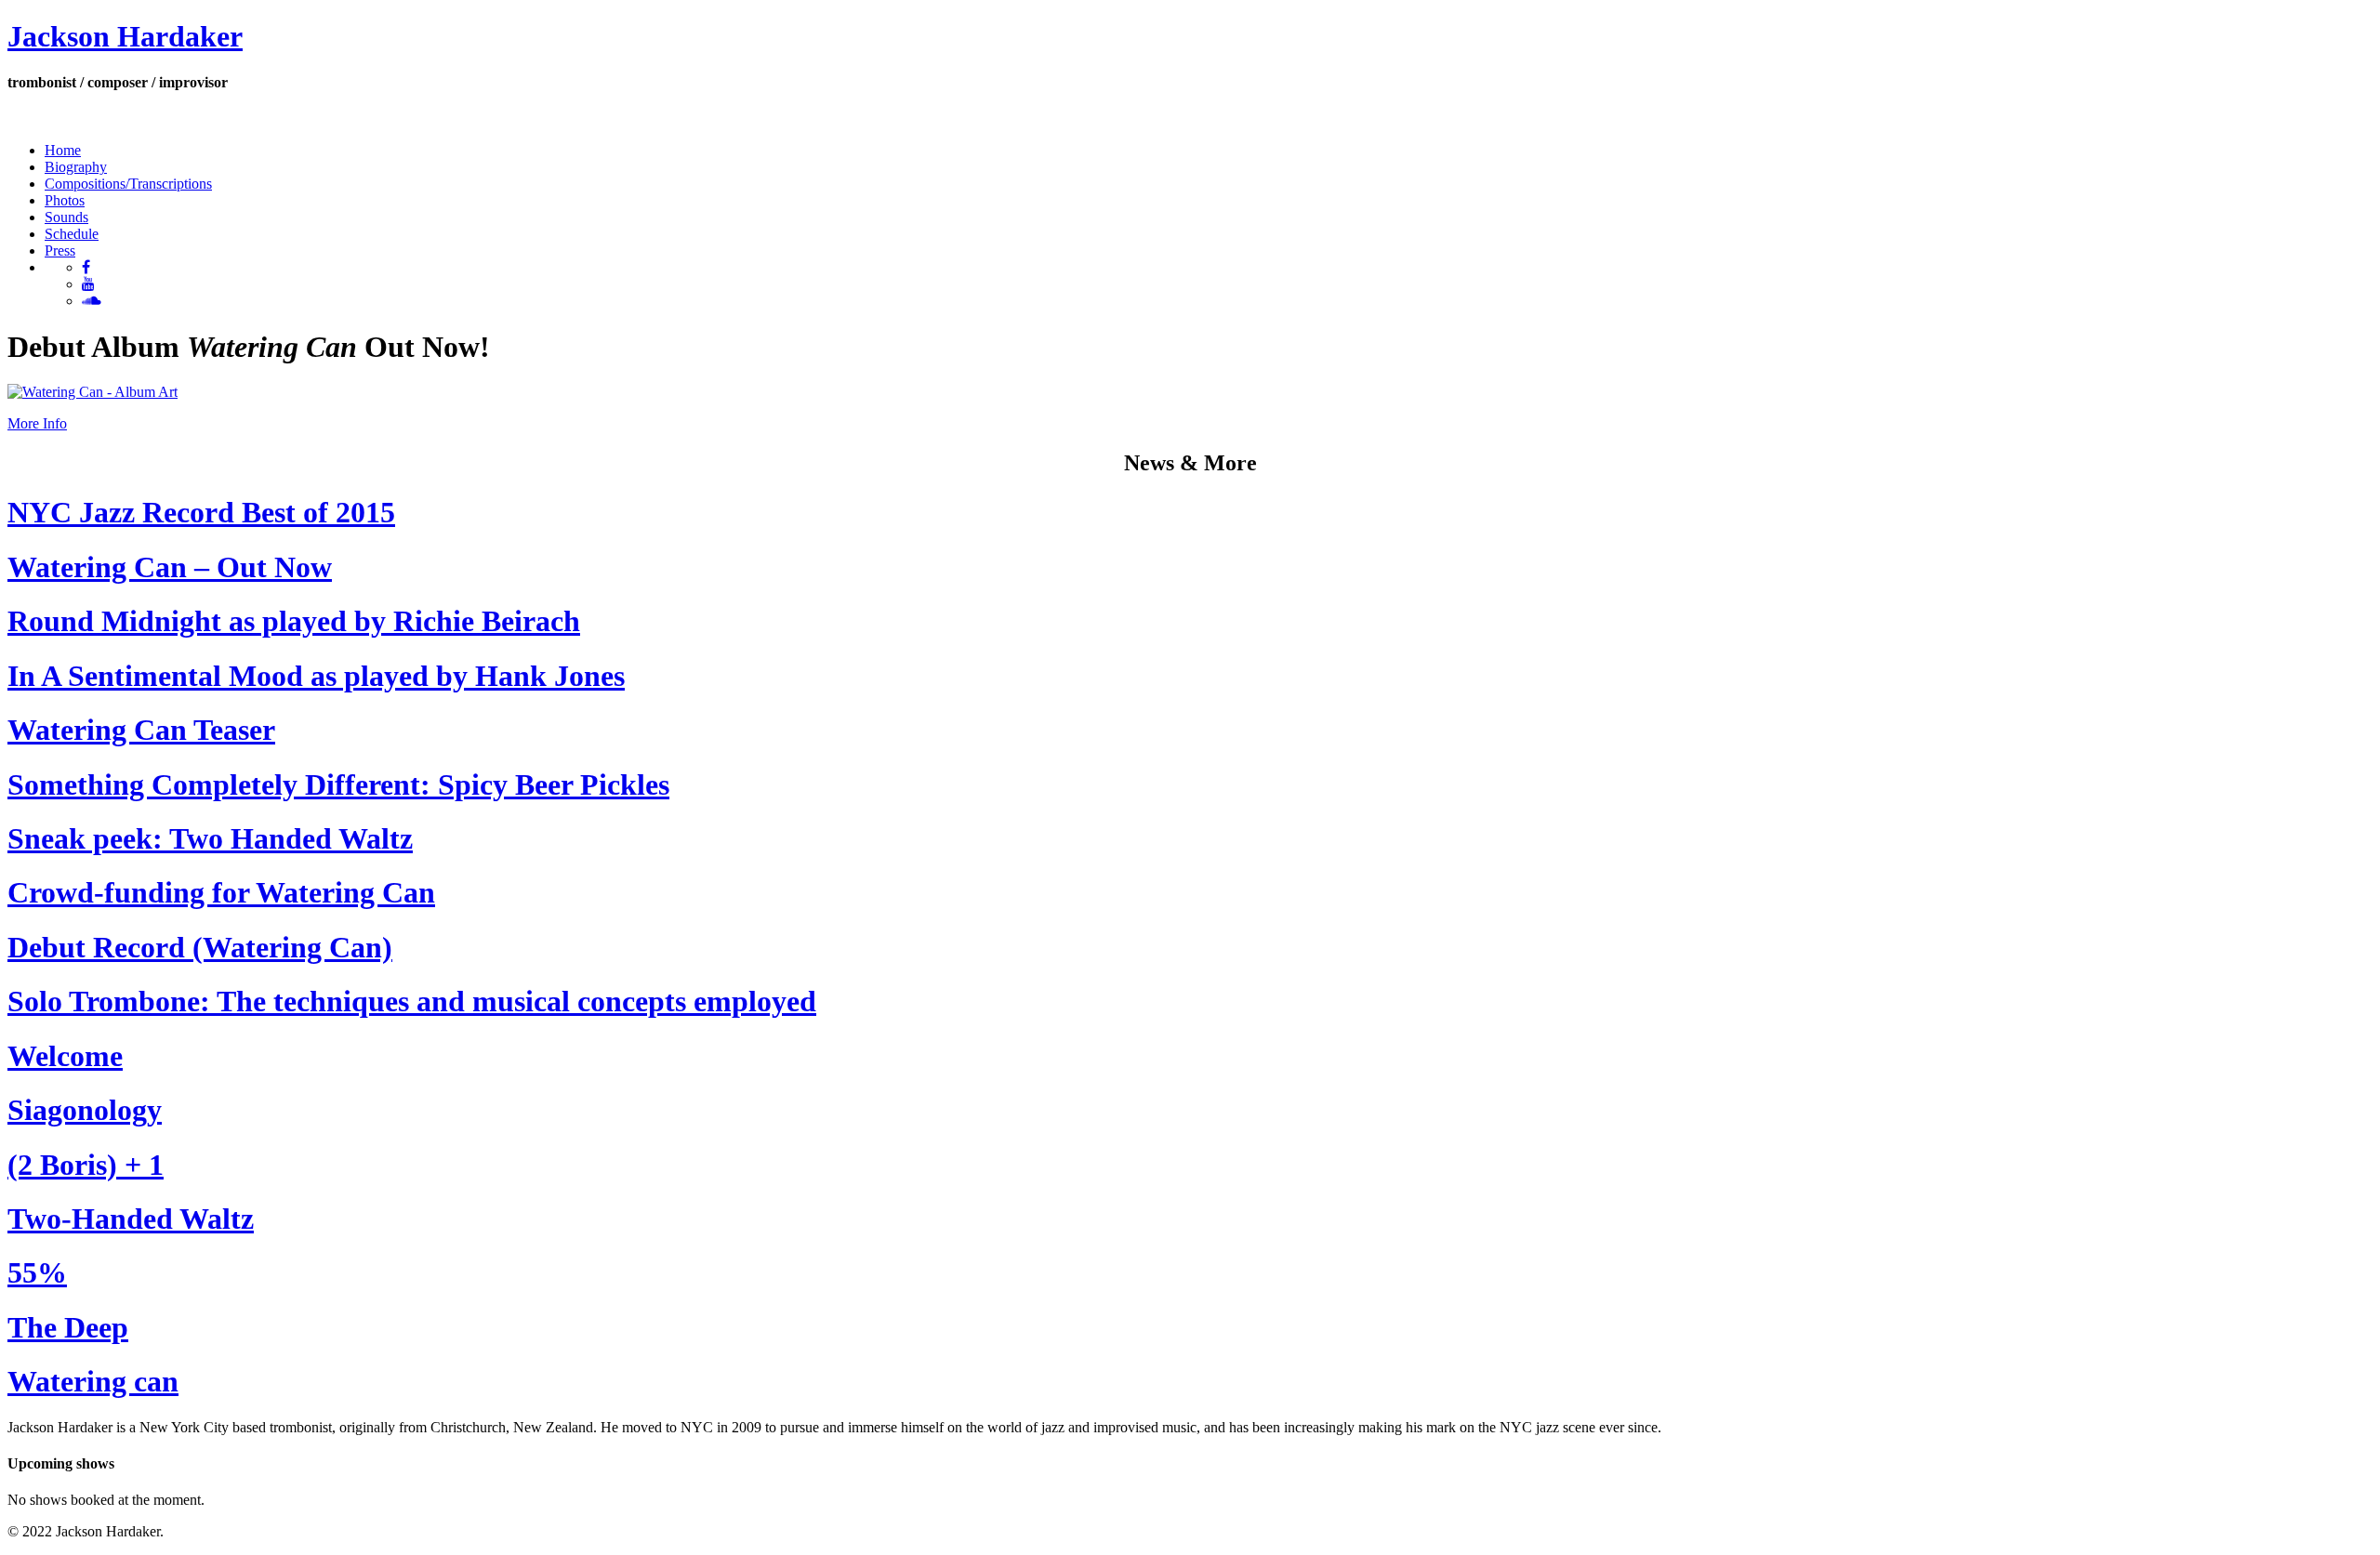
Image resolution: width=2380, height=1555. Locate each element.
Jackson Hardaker (125, 36)
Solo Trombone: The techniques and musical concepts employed (412, 1001)
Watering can (93, 1381)
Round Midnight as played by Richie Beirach (294, 621)
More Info (37, 423)
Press (60, 250)
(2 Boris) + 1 (86, 1165)
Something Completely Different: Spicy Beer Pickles (338, 784)
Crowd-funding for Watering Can (221, 892)
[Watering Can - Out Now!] (93, 392)
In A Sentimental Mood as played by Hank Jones (316, 676)
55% (37, 1272)
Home (63, 150)
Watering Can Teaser (141, 730)
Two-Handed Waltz (131, 1219)
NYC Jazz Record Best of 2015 (201, 512)
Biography (76, 167)
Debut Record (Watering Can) (200, 947)
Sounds (66, 217)
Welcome (65, 1056)
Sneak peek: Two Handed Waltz (210, 838)
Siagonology (85, 1110)
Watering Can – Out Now (170, 567)
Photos (65, 200)
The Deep (68, 1327)
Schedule (72, 234)
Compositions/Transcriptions (128, 184)
